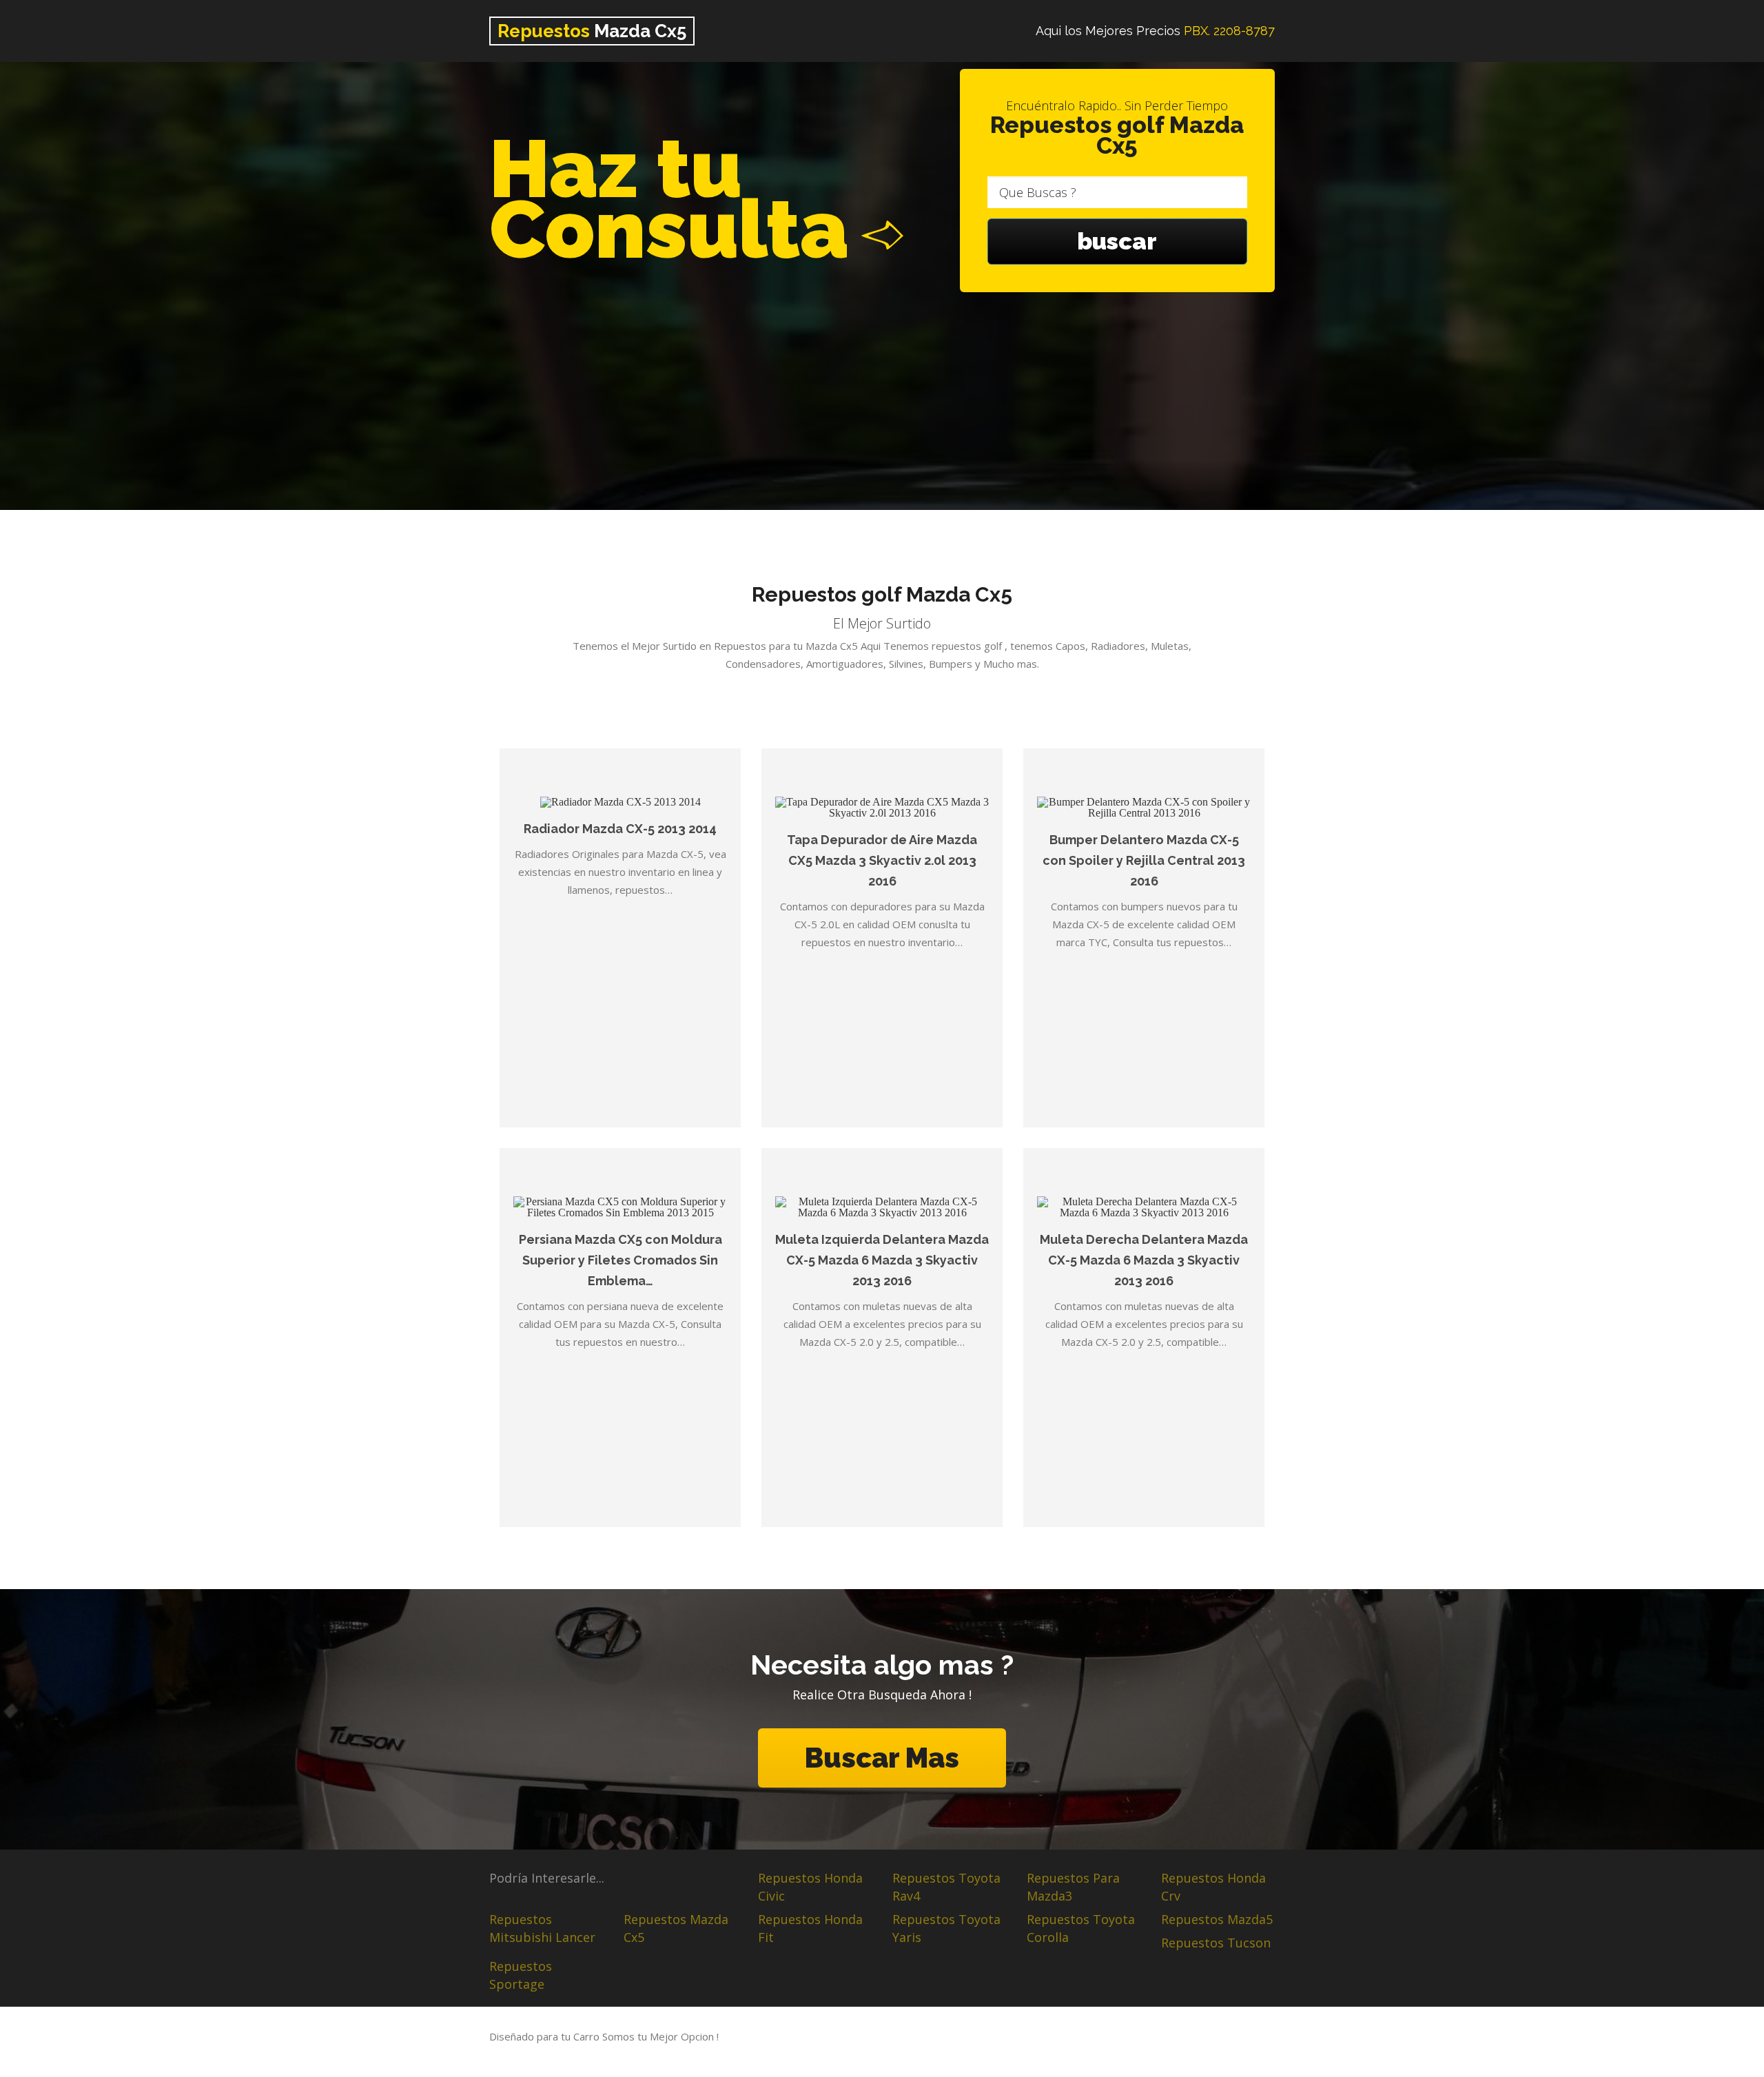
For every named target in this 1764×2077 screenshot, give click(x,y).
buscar (1117, 241)
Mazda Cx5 (592, 31)
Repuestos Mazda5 (1217, 1919)
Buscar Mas (882, 1758)
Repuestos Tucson (1216, 1943)
